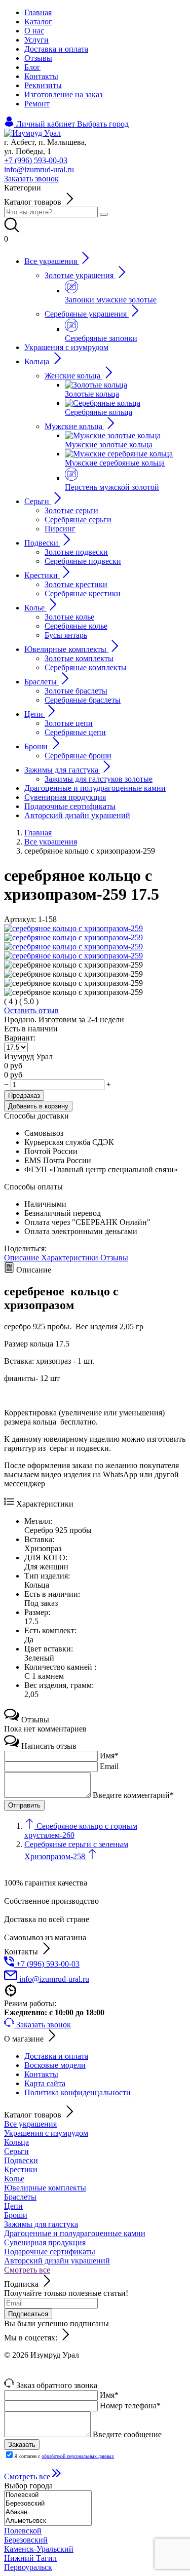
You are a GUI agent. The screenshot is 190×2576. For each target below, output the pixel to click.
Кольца (16, 2142)
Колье (14, 2179)
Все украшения (30, 2124)
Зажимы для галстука (41, 2224)
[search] (104, 214)
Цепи (13, 2206)
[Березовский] (48, 2504)
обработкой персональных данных (78, 2456)
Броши (16, 2215)
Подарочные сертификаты (50, 2252)
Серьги (16, 2151)
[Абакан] (48, 2512)
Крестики (21, 2169)
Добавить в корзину (38, 1106)
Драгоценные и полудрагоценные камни (75, 2233)
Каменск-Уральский (39, 2549)
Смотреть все (27, 2270)
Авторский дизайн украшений (57, 2261)
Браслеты (20, 2197)
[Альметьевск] (48, 2521)
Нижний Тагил (30, 2558)
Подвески (21, 2160)
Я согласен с (64, 2456)
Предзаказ (24, 1095)
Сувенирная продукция (45, 2242)
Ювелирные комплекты (45, 2188)
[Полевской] (48, 2495)
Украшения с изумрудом (46, 2133)
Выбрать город (103, 124)
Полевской (23, 2531)
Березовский (26, 2540)
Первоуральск (28, 2567)
